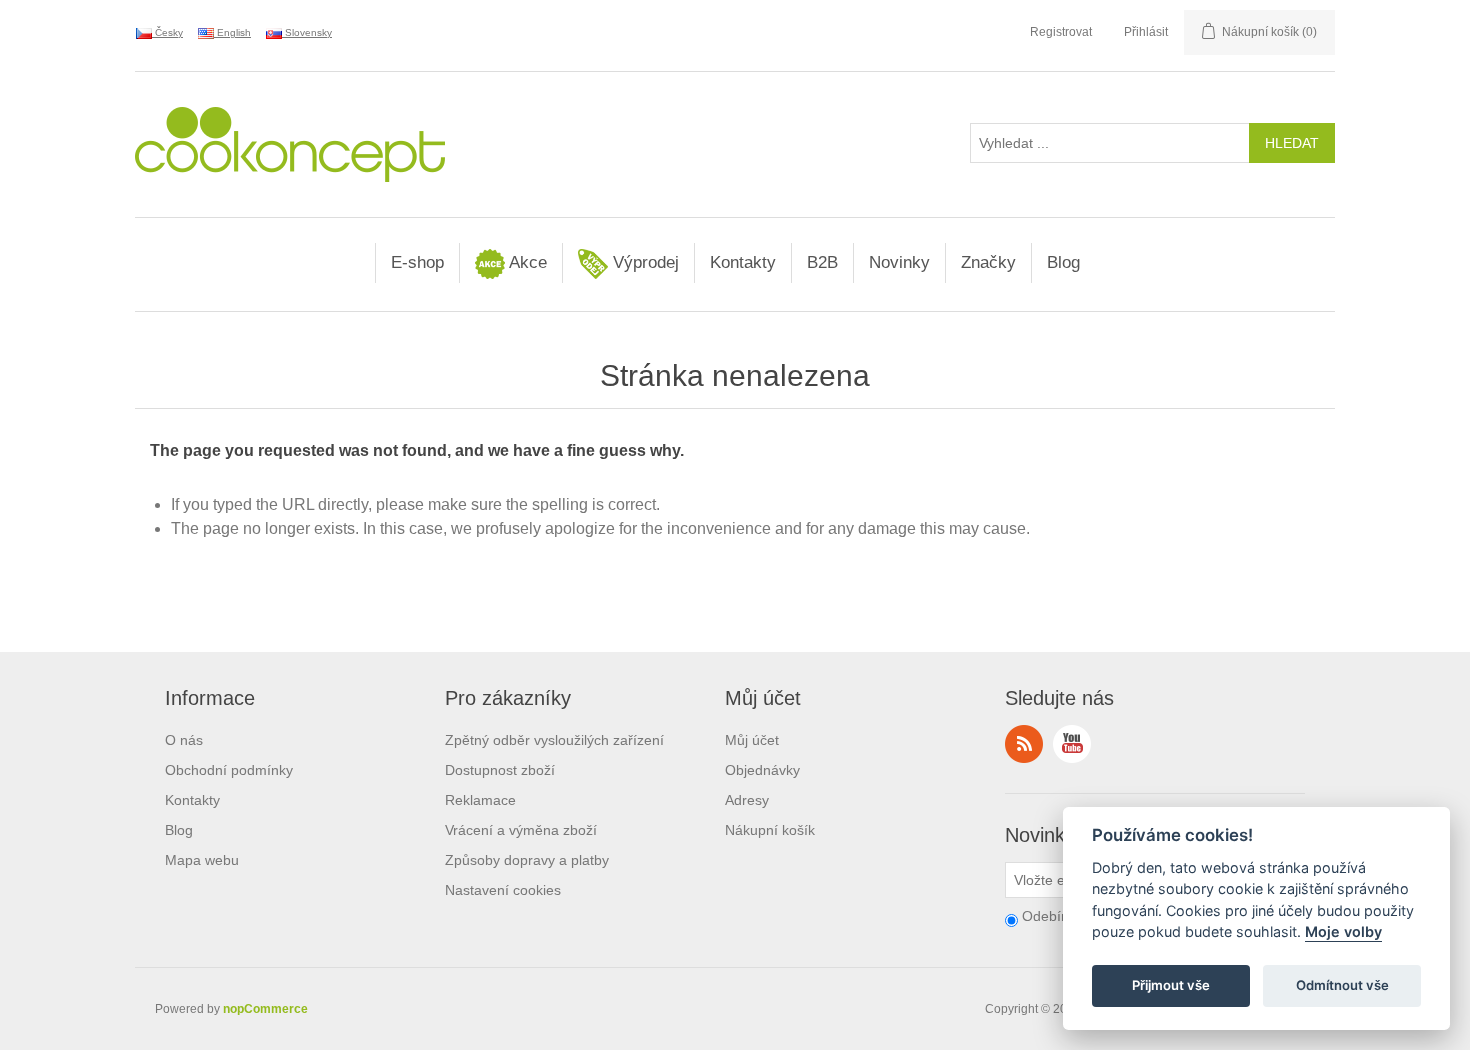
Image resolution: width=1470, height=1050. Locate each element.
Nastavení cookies (503, 890)
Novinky (899, 262)
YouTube (1072, 744)
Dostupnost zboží (500, 770)
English (232, 32)
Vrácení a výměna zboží (521, 830)
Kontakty (743, 262)
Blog (1063, 262)
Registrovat (1061, 32)
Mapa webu (202, 860)
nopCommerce (265, 1009)
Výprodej (643, 262)
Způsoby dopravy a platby (527, 860)
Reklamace (480, 800)
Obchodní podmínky (229, 770)
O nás (184, 740)
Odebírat (1050, 916)
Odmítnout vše (1342, 986)
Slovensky (307, 32)
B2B (822, 262)
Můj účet (752, 740)
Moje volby (1343, 932)
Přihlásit (1146, 32)
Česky (167, 32)
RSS (1024, 744)
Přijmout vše (1171, 986)
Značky (988, 262)
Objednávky (762, 770)
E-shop (417, 262)
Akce (526, 262)
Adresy (747, 800)
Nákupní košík (770, 830)
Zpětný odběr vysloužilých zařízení (554, 740)
